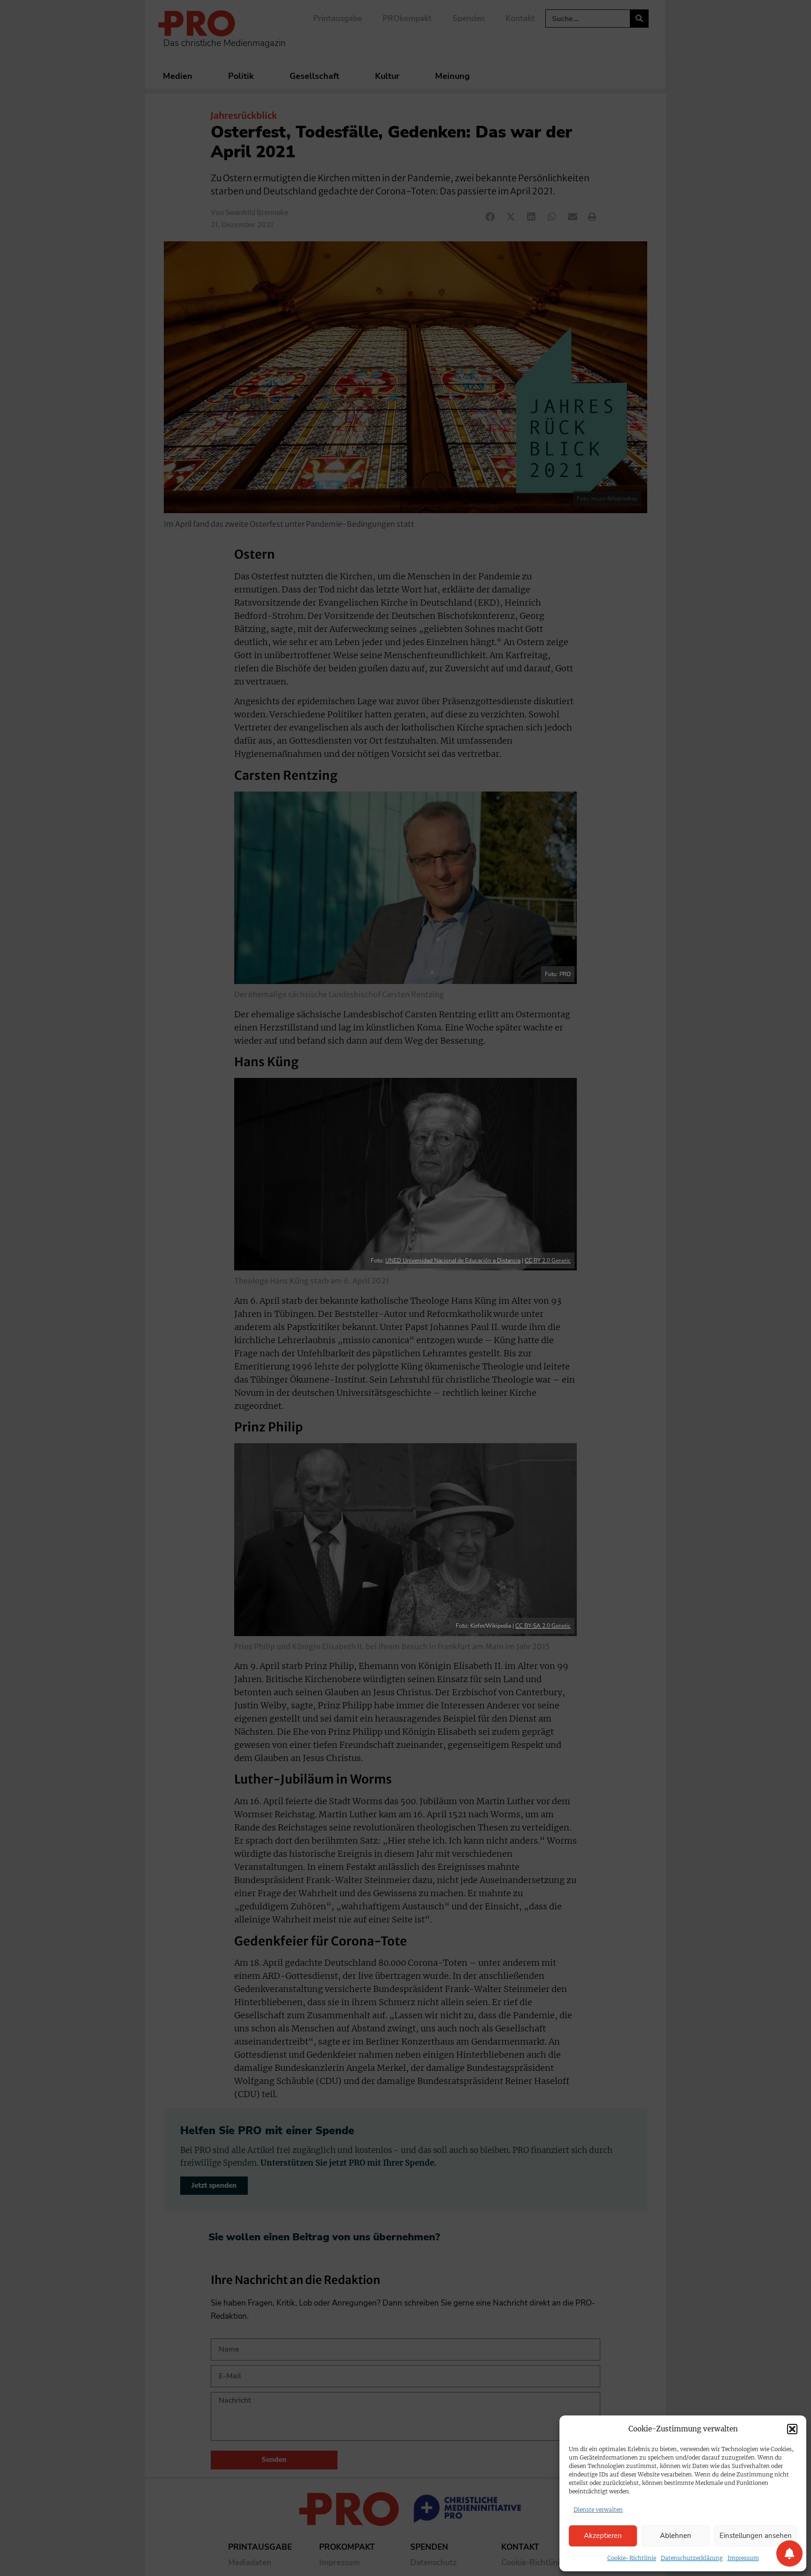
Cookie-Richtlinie (632, 2558)
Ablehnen (676, 2536)
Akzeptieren (603, 2536)
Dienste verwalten (598, 2510)
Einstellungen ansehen (756, 2536)
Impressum (743, 2558)
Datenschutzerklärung (692, 2558)
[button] (792, 2429)
